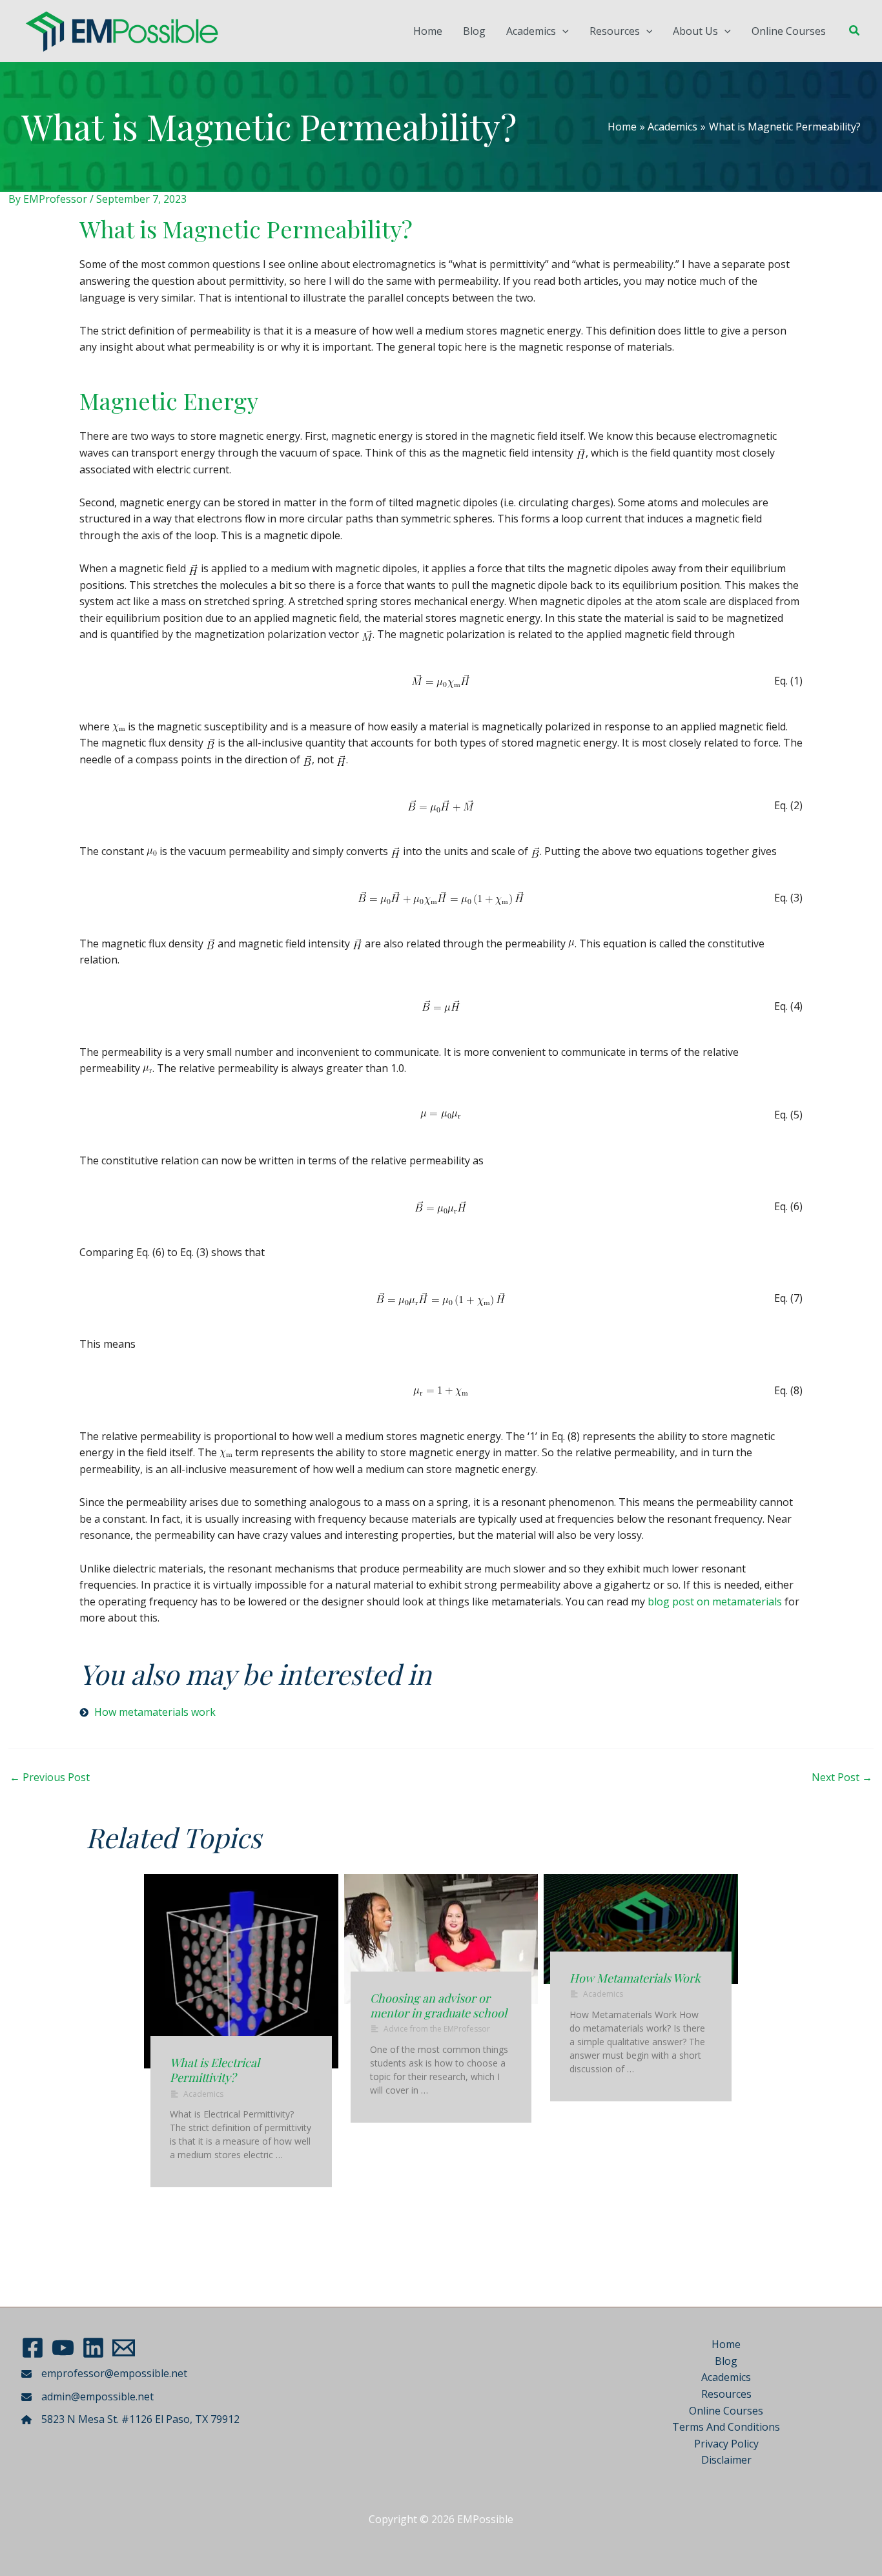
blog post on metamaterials (715, 1602)
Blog (474, 31)
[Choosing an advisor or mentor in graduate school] (441, 1939)
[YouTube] (63, 2348)
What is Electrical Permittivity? (215, 2070)
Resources (615, 31)
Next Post (842, 1777)
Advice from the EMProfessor (437, 2029)
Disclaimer (726, 2460)
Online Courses (789, 31)
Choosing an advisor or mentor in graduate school (438, 2005)
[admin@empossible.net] (87, 2397)
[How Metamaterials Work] (641, 1929)
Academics (531, 31)
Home (428, 31)
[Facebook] (33, 2348)
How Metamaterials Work (635, 1978)
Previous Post (50, 1777)
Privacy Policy (726, 2444)
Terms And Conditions (726, 2427)
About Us (695, 31)
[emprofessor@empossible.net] (104, 2374)
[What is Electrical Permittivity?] (241, 1971)
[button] (562, 31)
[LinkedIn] (93, 2348)
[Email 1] (124, 2348)
